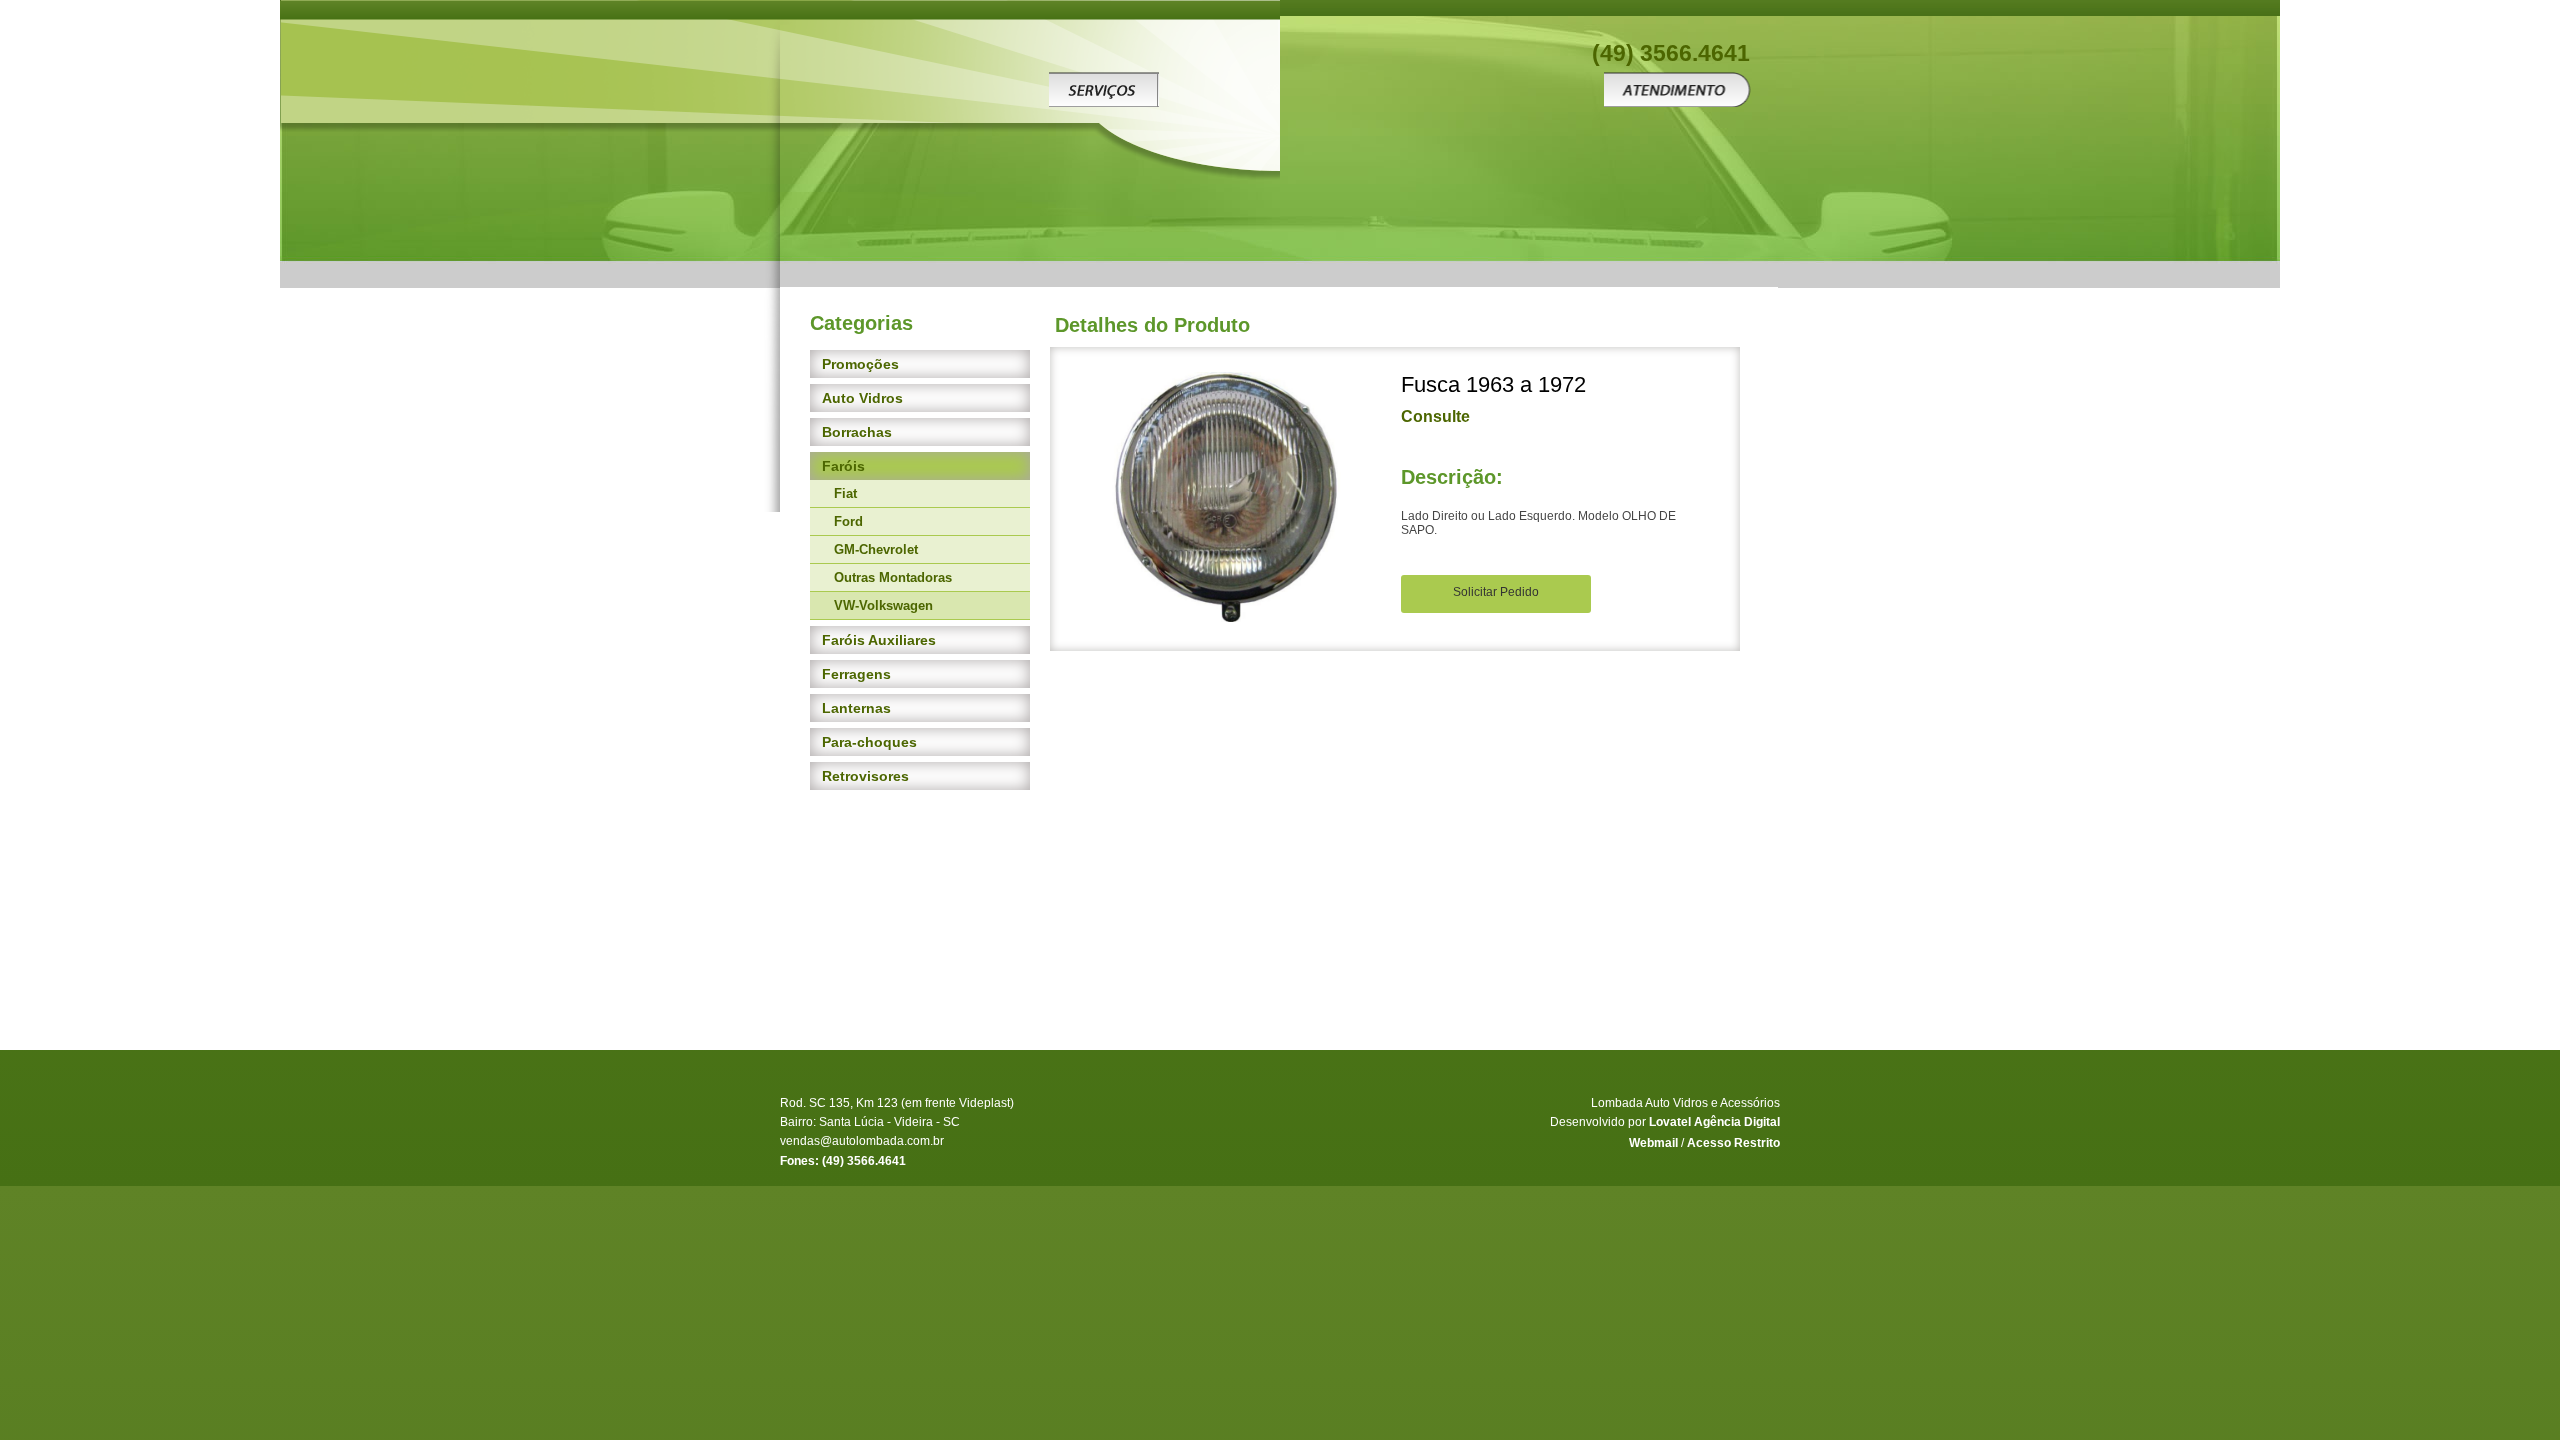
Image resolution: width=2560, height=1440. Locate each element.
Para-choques (869, 742)
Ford (848, 521)
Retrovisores (865, 776)
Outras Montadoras (893, 577)
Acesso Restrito (1733, 1143)
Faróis (843, 466)
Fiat (845, 493)
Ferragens (856, 674)
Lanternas (856, 708)
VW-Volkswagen (883, 605)
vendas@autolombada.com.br (862, 1141)
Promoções (860, 364)
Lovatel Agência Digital (1714, 1122)
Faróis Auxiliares (879, 640)
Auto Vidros (862, 398)
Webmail (1653, 1143)
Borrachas (857, 432)
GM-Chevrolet (876, 549)
